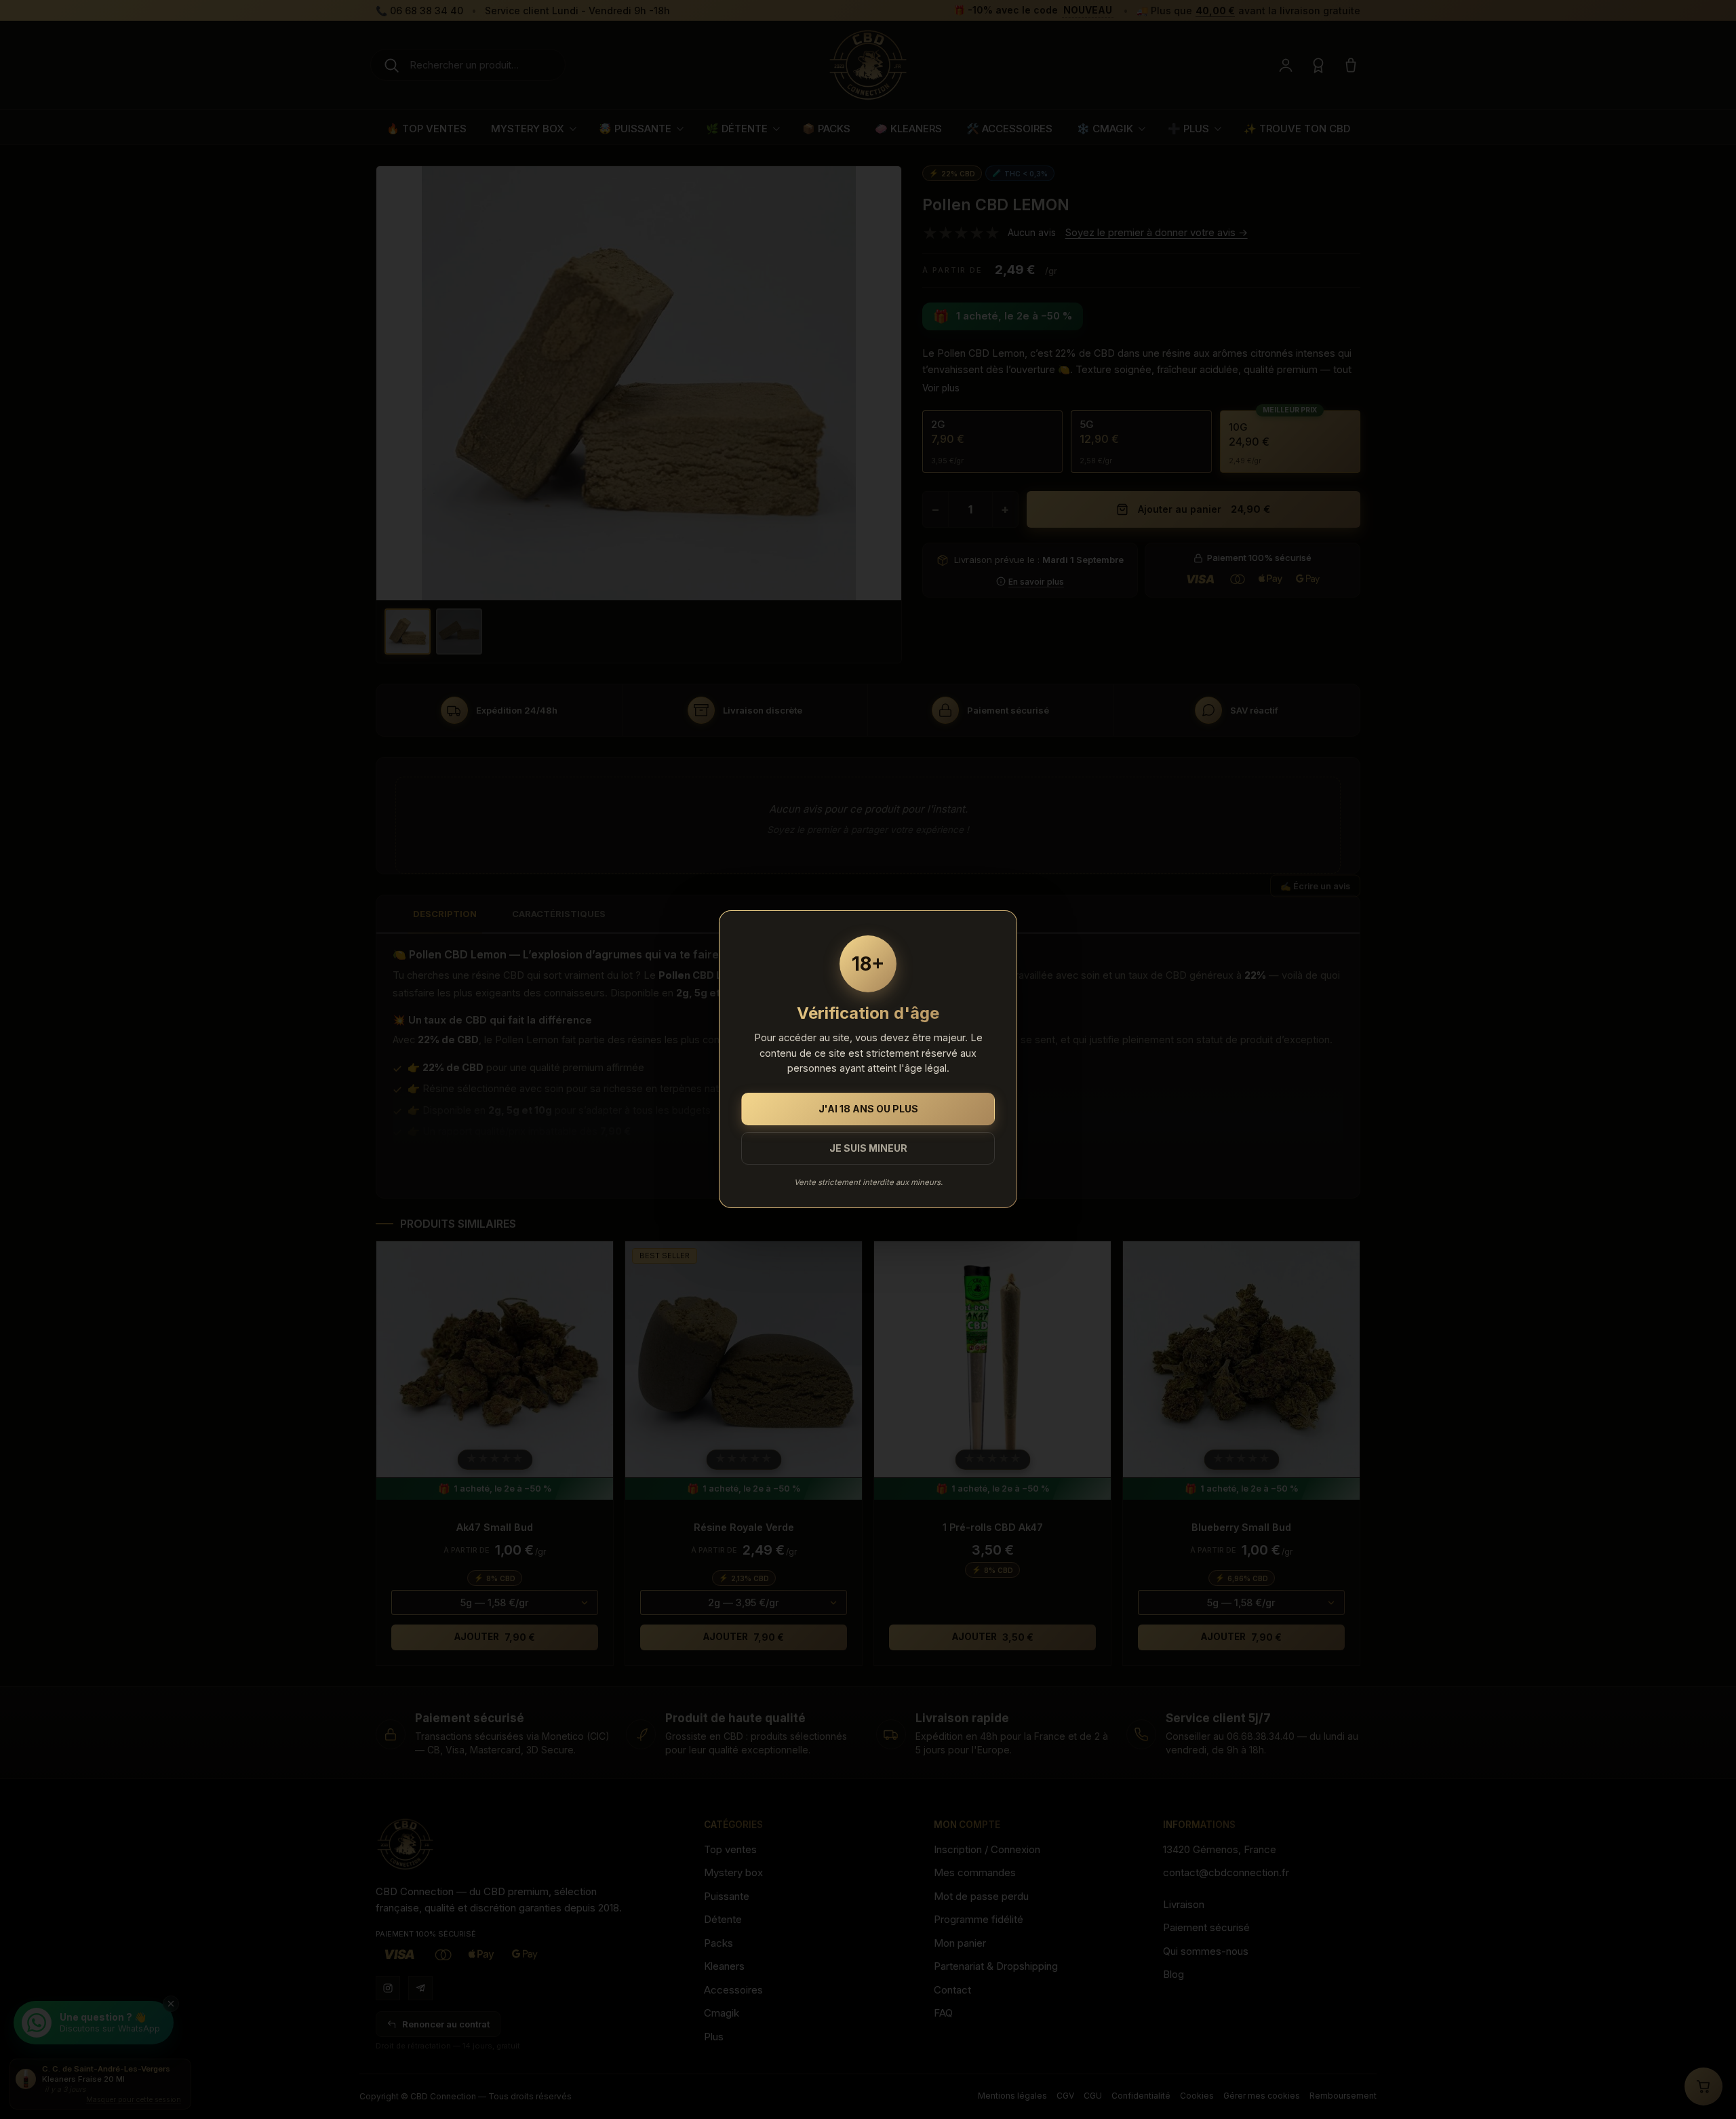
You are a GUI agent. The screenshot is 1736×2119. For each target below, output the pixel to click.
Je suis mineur (868, 1149)
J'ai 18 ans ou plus (868, 1109)
